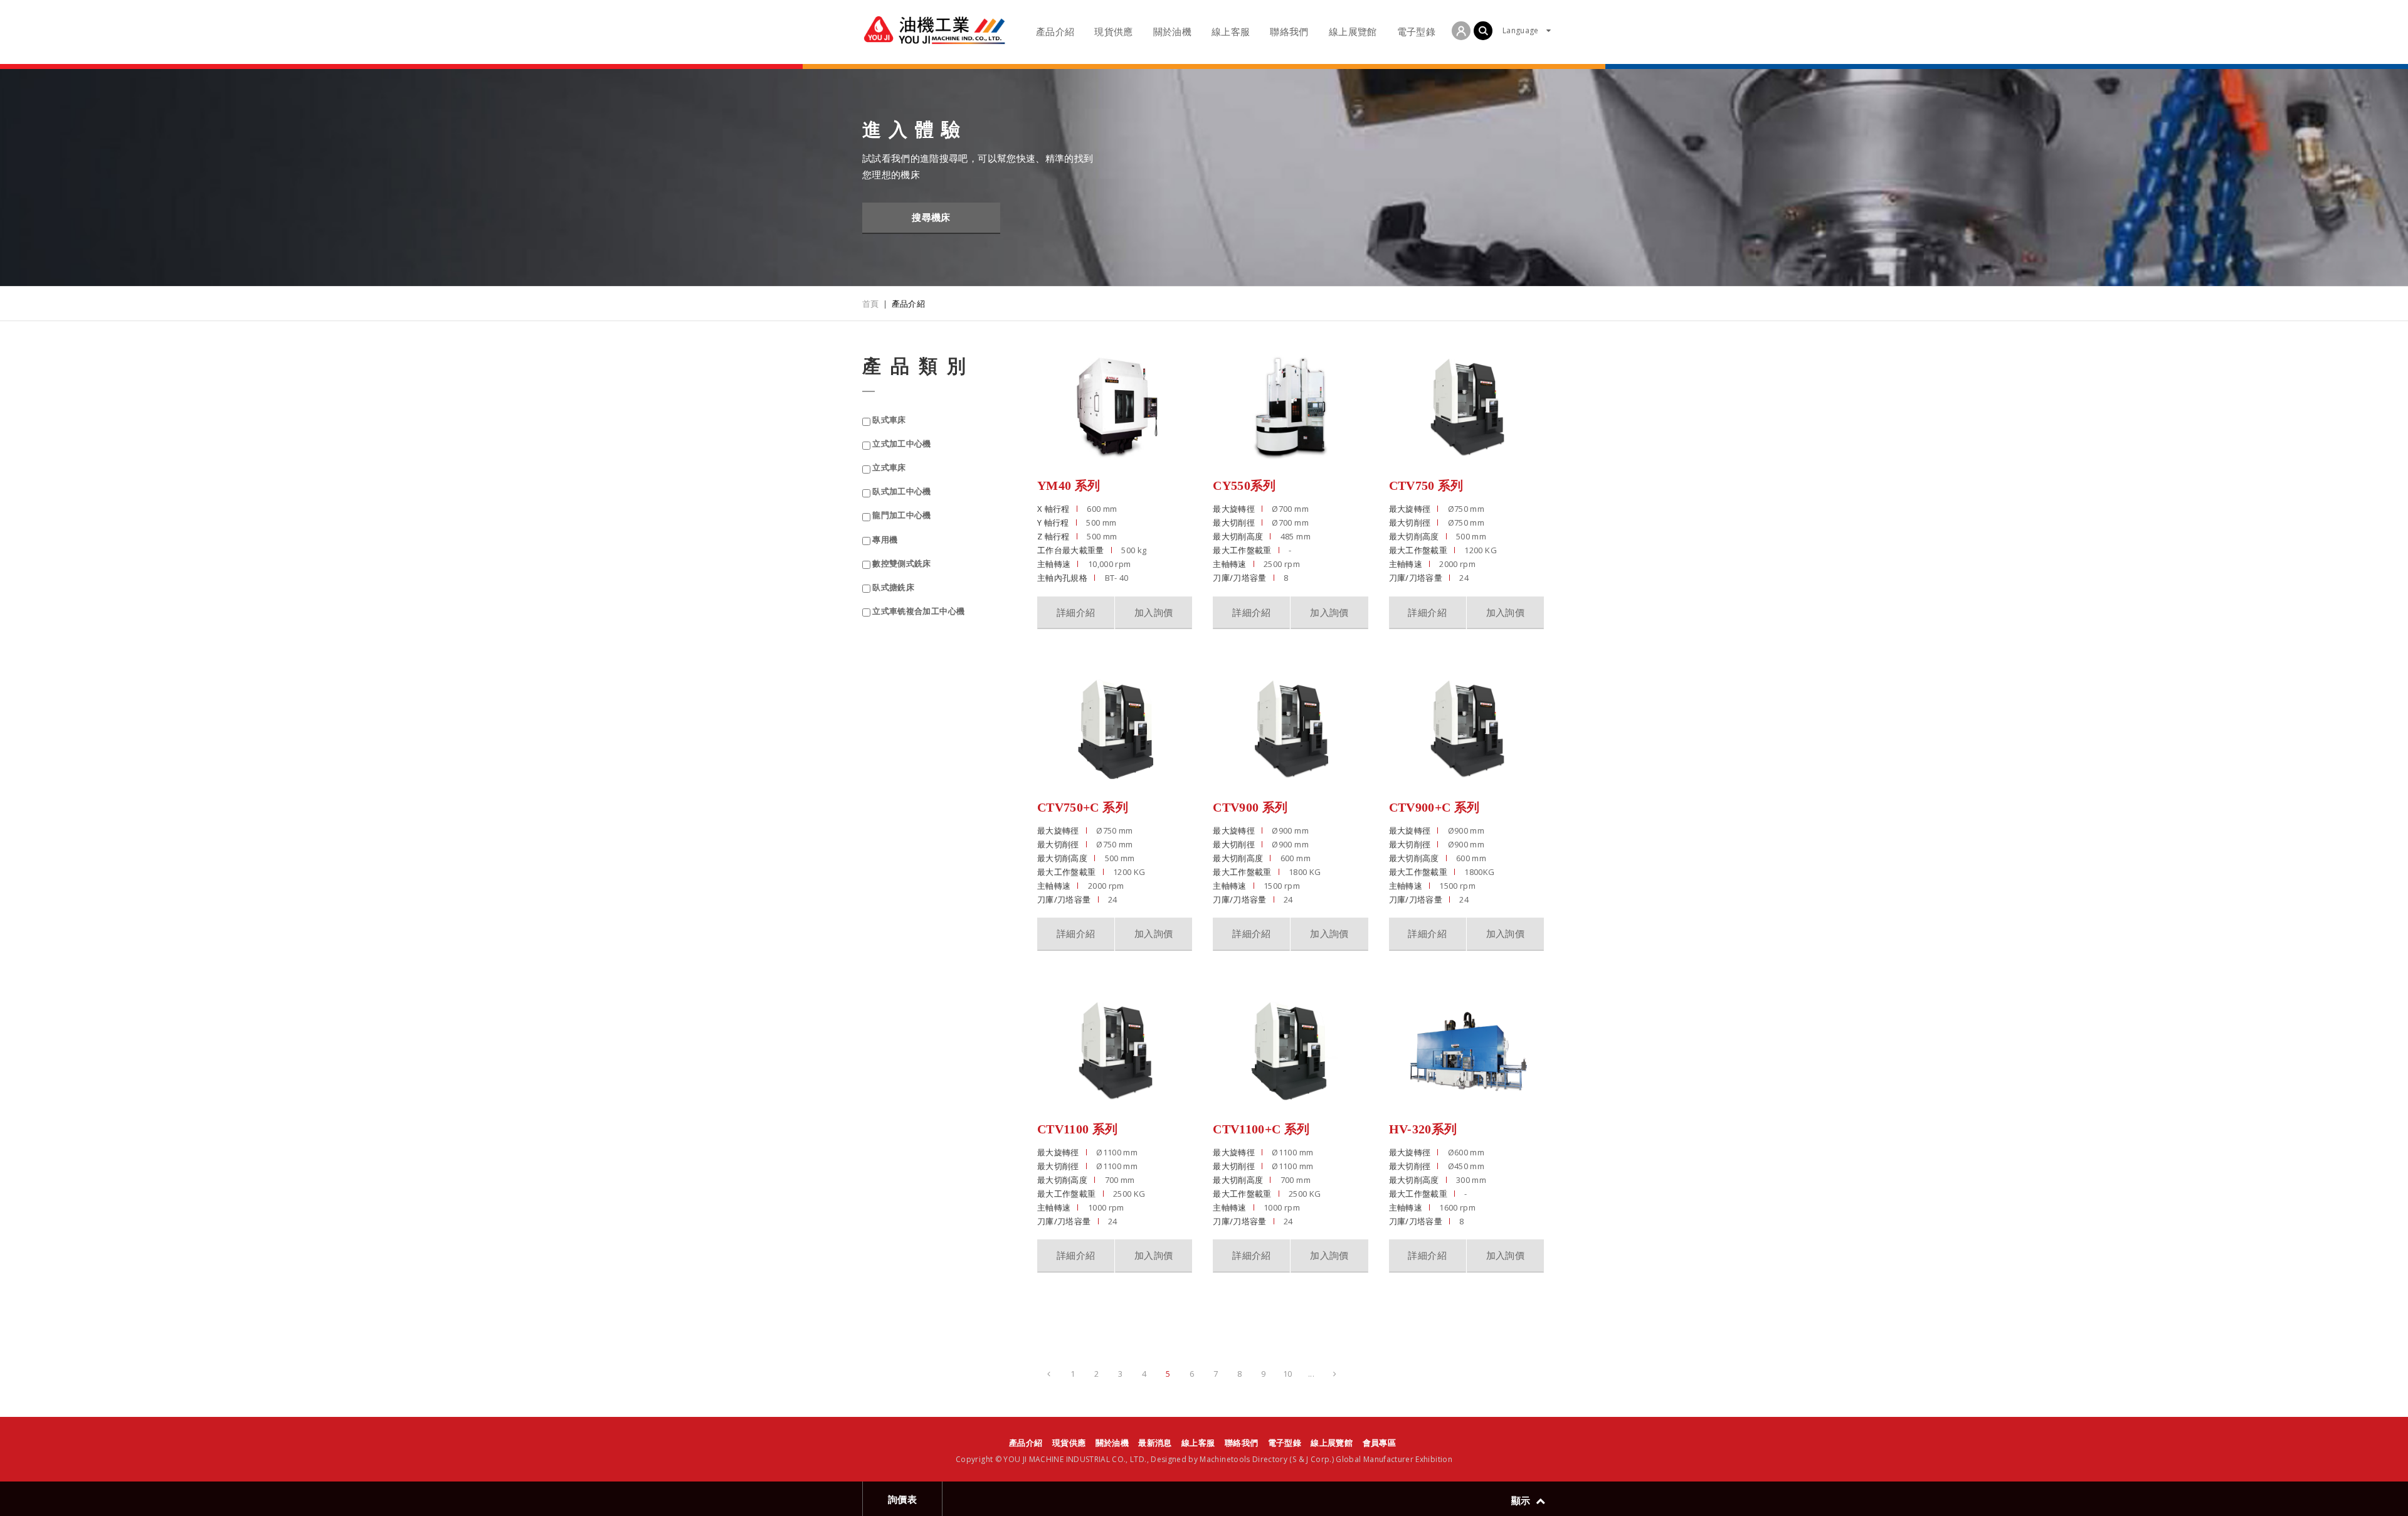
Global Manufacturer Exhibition (1394, 1459)
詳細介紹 (1076, 612)
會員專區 (1379, 1443)
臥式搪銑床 (893, 587)
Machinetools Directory (1244, 1459)
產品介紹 (1026, 1443)
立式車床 (889, 468)
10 (1288, 1374)
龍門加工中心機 (901, 515)
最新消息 (1155, 1443)
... (1311, 1374)
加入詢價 (1154, 612)
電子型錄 (1285, 1443)
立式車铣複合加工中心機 (918, 611)
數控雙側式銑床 (901, 564)
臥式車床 (889, 420)
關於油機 (1112, 1443)
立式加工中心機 (901, 444)
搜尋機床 (931, 217)
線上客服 (1198, 1443)
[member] (1461, 31)
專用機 (885, 540)
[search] (1483, 31)
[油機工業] (934, 30)
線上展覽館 (1332, 1443)
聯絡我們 (1241, 1443)
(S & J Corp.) (1311, 1459)
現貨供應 (1069, 1443)
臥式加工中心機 (901, 491)
